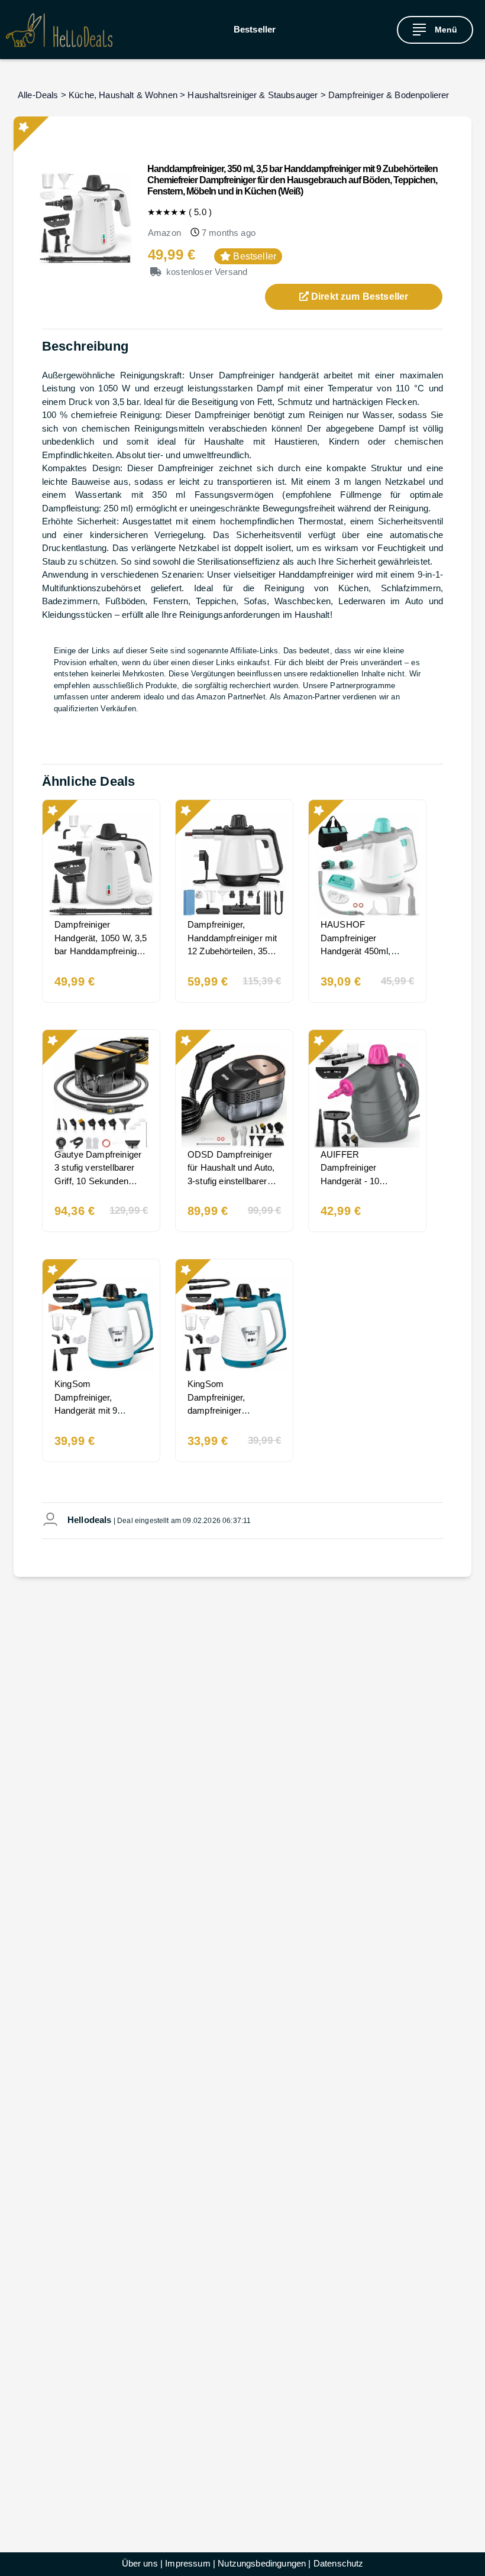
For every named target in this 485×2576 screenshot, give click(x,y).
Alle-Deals (38, 95)
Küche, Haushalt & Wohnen (123, 95)
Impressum (187, 2563)
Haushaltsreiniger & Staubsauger (253, 95)
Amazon (164, 233)
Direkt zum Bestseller (359, 297)
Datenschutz (339, 2563)
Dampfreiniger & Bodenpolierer (389, 95)
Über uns (140, 2563)
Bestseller (255, 29)
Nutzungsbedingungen (262, 2563)
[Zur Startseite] (59, 30)
